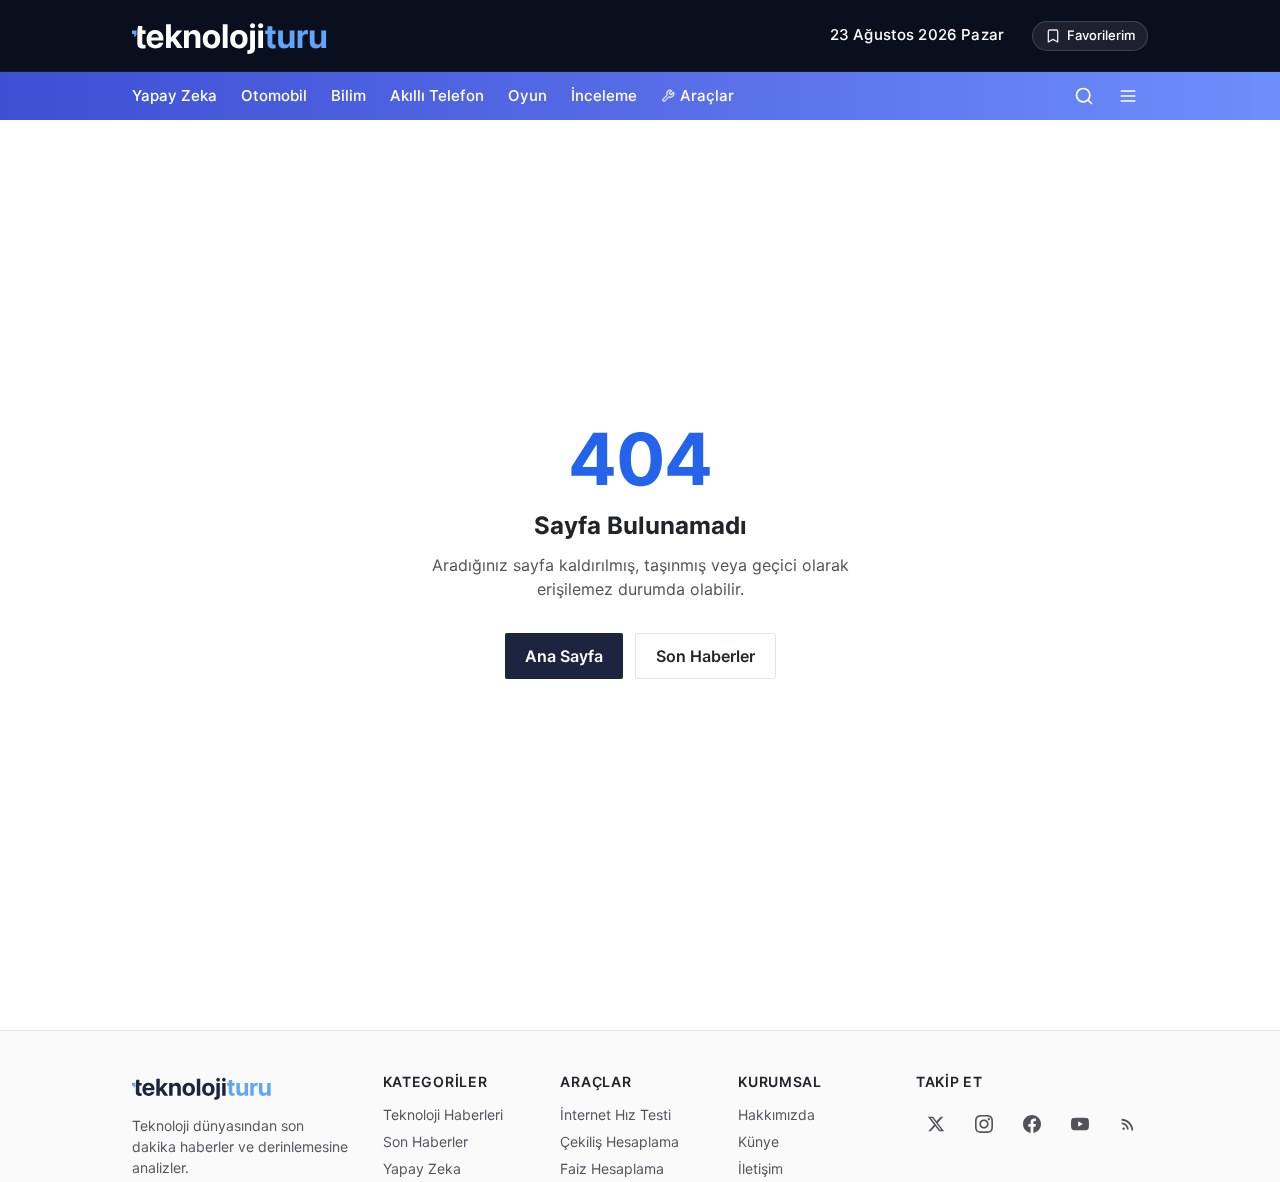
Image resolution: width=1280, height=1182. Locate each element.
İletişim (760, 1168)
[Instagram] (984, 1124)
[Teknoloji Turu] (230, 36)
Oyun (527, 95)
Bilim (348, 95)
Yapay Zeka (174, 95)
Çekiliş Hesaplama (619, 1141)
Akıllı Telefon (437, 95)
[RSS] (1128, 1124)
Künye (758, 1141)
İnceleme (604, 95)
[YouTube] (1080, 1124)
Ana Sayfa (564, 656)
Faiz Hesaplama (612, 1168)
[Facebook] (1032, 1124)
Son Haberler (705, 656)
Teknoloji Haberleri (443, 1114)
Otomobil (274, 95)
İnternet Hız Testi (615, 1114)
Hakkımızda (776, 1114)
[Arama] (1084, 96)
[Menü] (1128, 96)
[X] (936, 1124)
